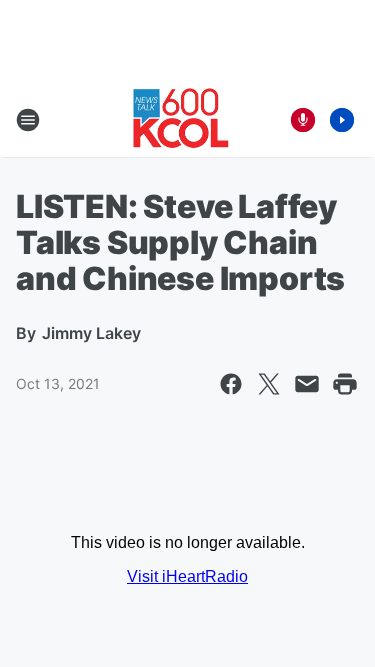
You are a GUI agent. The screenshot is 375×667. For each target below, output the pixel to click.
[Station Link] (181, 120)
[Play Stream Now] (342, 120)
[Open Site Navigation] (28, 120)
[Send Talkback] (303, 120)
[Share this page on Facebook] (231, 384)
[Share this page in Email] (307, 384)
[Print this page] (345, 384)
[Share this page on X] (269, 384)
